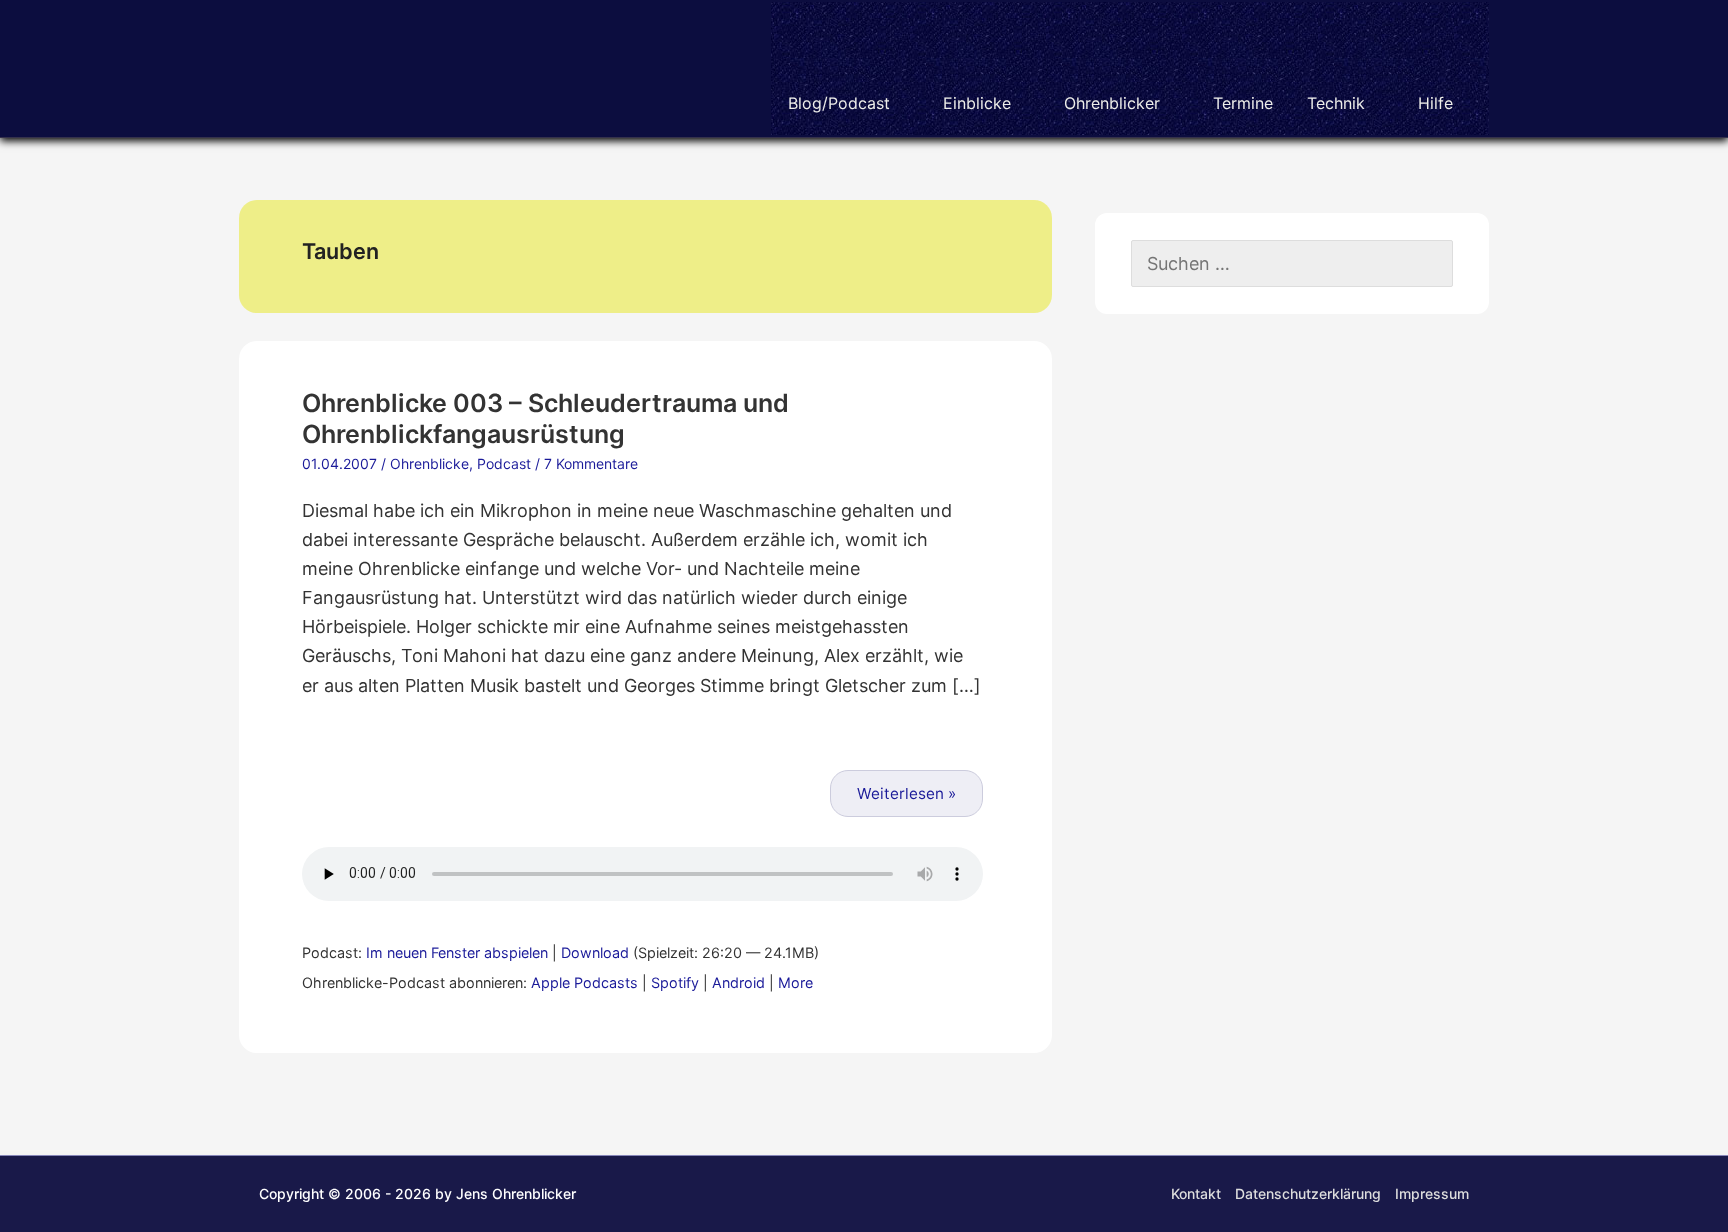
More (795, 982)
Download (595, 952)
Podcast (504, 463)
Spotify (675, 982)
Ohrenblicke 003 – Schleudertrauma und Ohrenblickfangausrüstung (545, 418)
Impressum (1432, 1193)
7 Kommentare (591, 463)
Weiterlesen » (906, 793)
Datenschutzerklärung (1308, 1193)
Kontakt (1196, 1193)
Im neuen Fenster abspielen (457, 952)
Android (738, 982)
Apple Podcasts (584, 982)
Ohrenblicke (429, 463)
